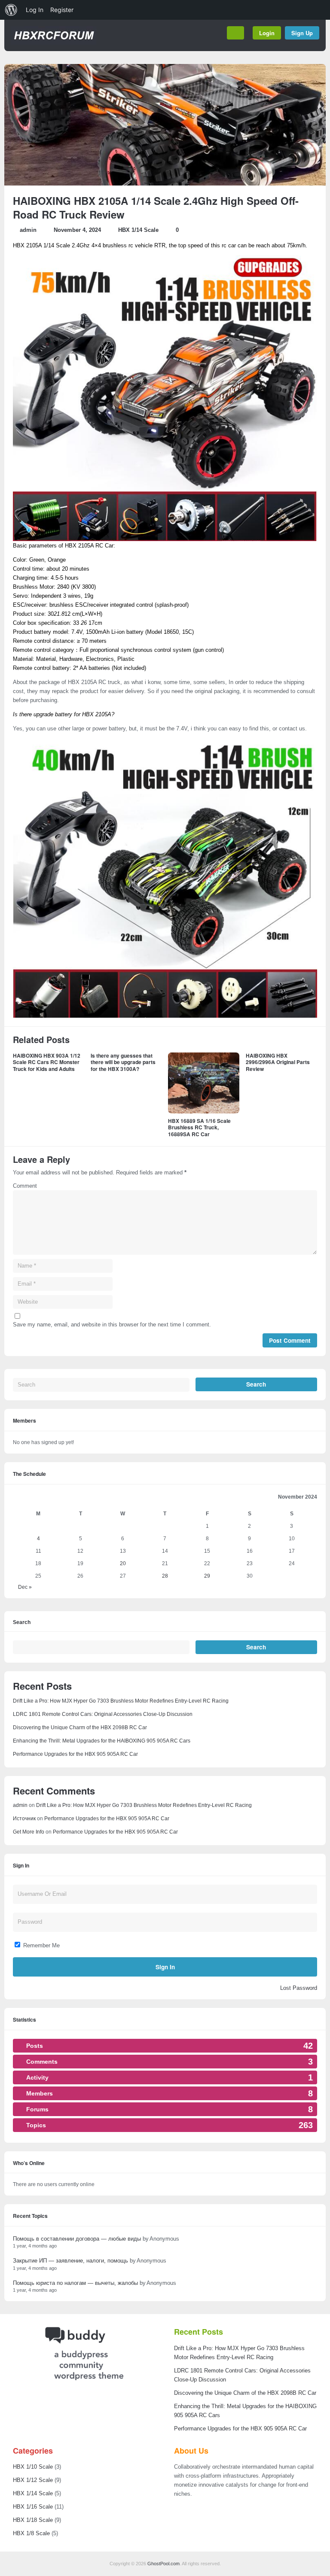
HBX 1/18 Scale (33, 2520)
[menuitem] (11, 10)
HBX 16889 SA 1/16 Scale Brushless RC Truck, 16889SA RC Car (199, 1127)
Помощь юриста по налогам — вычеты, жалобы (75, 2283)
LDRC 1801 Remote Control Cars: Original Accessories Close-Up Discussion (103, 1714)
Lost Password (299, 1988)
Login (267, 33)
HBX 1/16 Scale (33, 2507)
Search (22, 1623)
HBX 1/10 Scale (33, 2467)
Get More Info (29, 1832)
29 (207, 1576)
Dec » (25, 1587)
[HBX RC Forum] (53, 43)
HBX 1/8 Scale (31, 2533)
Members (24, 1420)
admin (28, 230)
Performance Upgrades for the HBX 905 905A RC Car (75, 1754)
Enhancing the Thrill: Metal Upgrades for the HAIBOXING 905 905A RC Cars (102, 1741)
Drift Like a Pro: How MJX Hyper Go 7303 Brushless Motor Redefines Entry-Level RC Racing (121, 1701)
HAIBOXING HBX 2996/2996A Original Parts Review (278, 1062)
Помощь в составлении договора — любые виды (77, 2239)
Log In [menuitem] (35, 10)
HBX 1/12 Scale (33, 2480)
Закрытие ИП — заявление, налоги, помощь (70, 2261)
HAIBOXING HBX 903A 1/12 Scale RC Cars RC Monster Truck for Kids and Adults (47, 1062)
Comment (25, 1186)
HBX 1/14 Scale (138, 230)
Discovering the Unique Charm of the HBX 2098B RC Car (80, 1727)
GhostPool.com (163, 2564)
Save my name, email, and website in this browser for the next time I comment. (112, 1324)
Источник (24, 1819)
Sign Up (302, 33)
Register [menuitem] (62, 10)
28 (165, 1576)
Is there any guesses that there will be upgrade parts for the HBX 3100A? (123, 1062)
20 (123, 1563)
